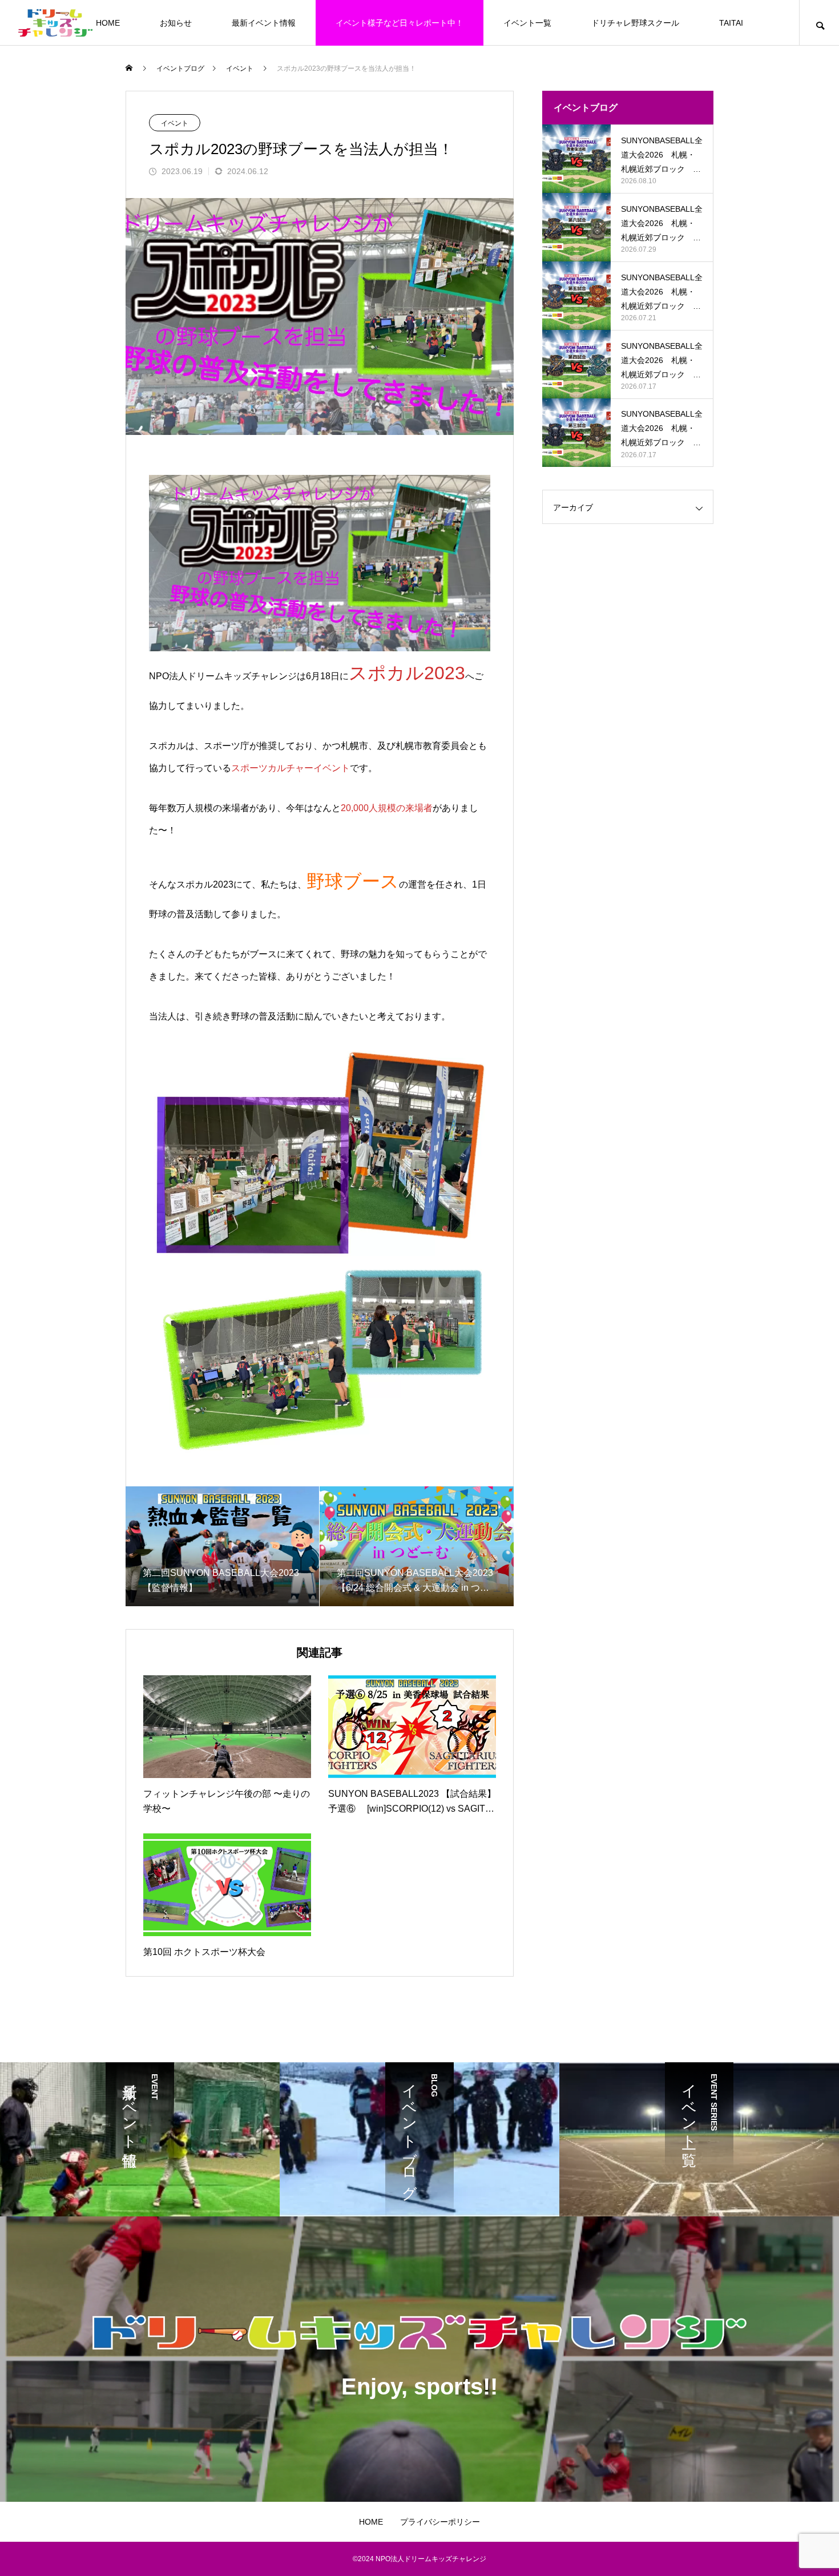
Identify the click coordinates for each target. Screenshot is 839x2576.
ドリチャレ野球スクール (635, 23)
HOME (108, 23)
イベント (175, 123)
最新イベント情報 (264, 23)
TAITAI (731, 23)
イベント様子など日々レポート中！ (400, 23)
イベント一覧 (527, 23)
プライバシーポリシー (440, 2522)
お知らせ (176, 23)
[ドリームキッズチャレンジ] (55, 23)
